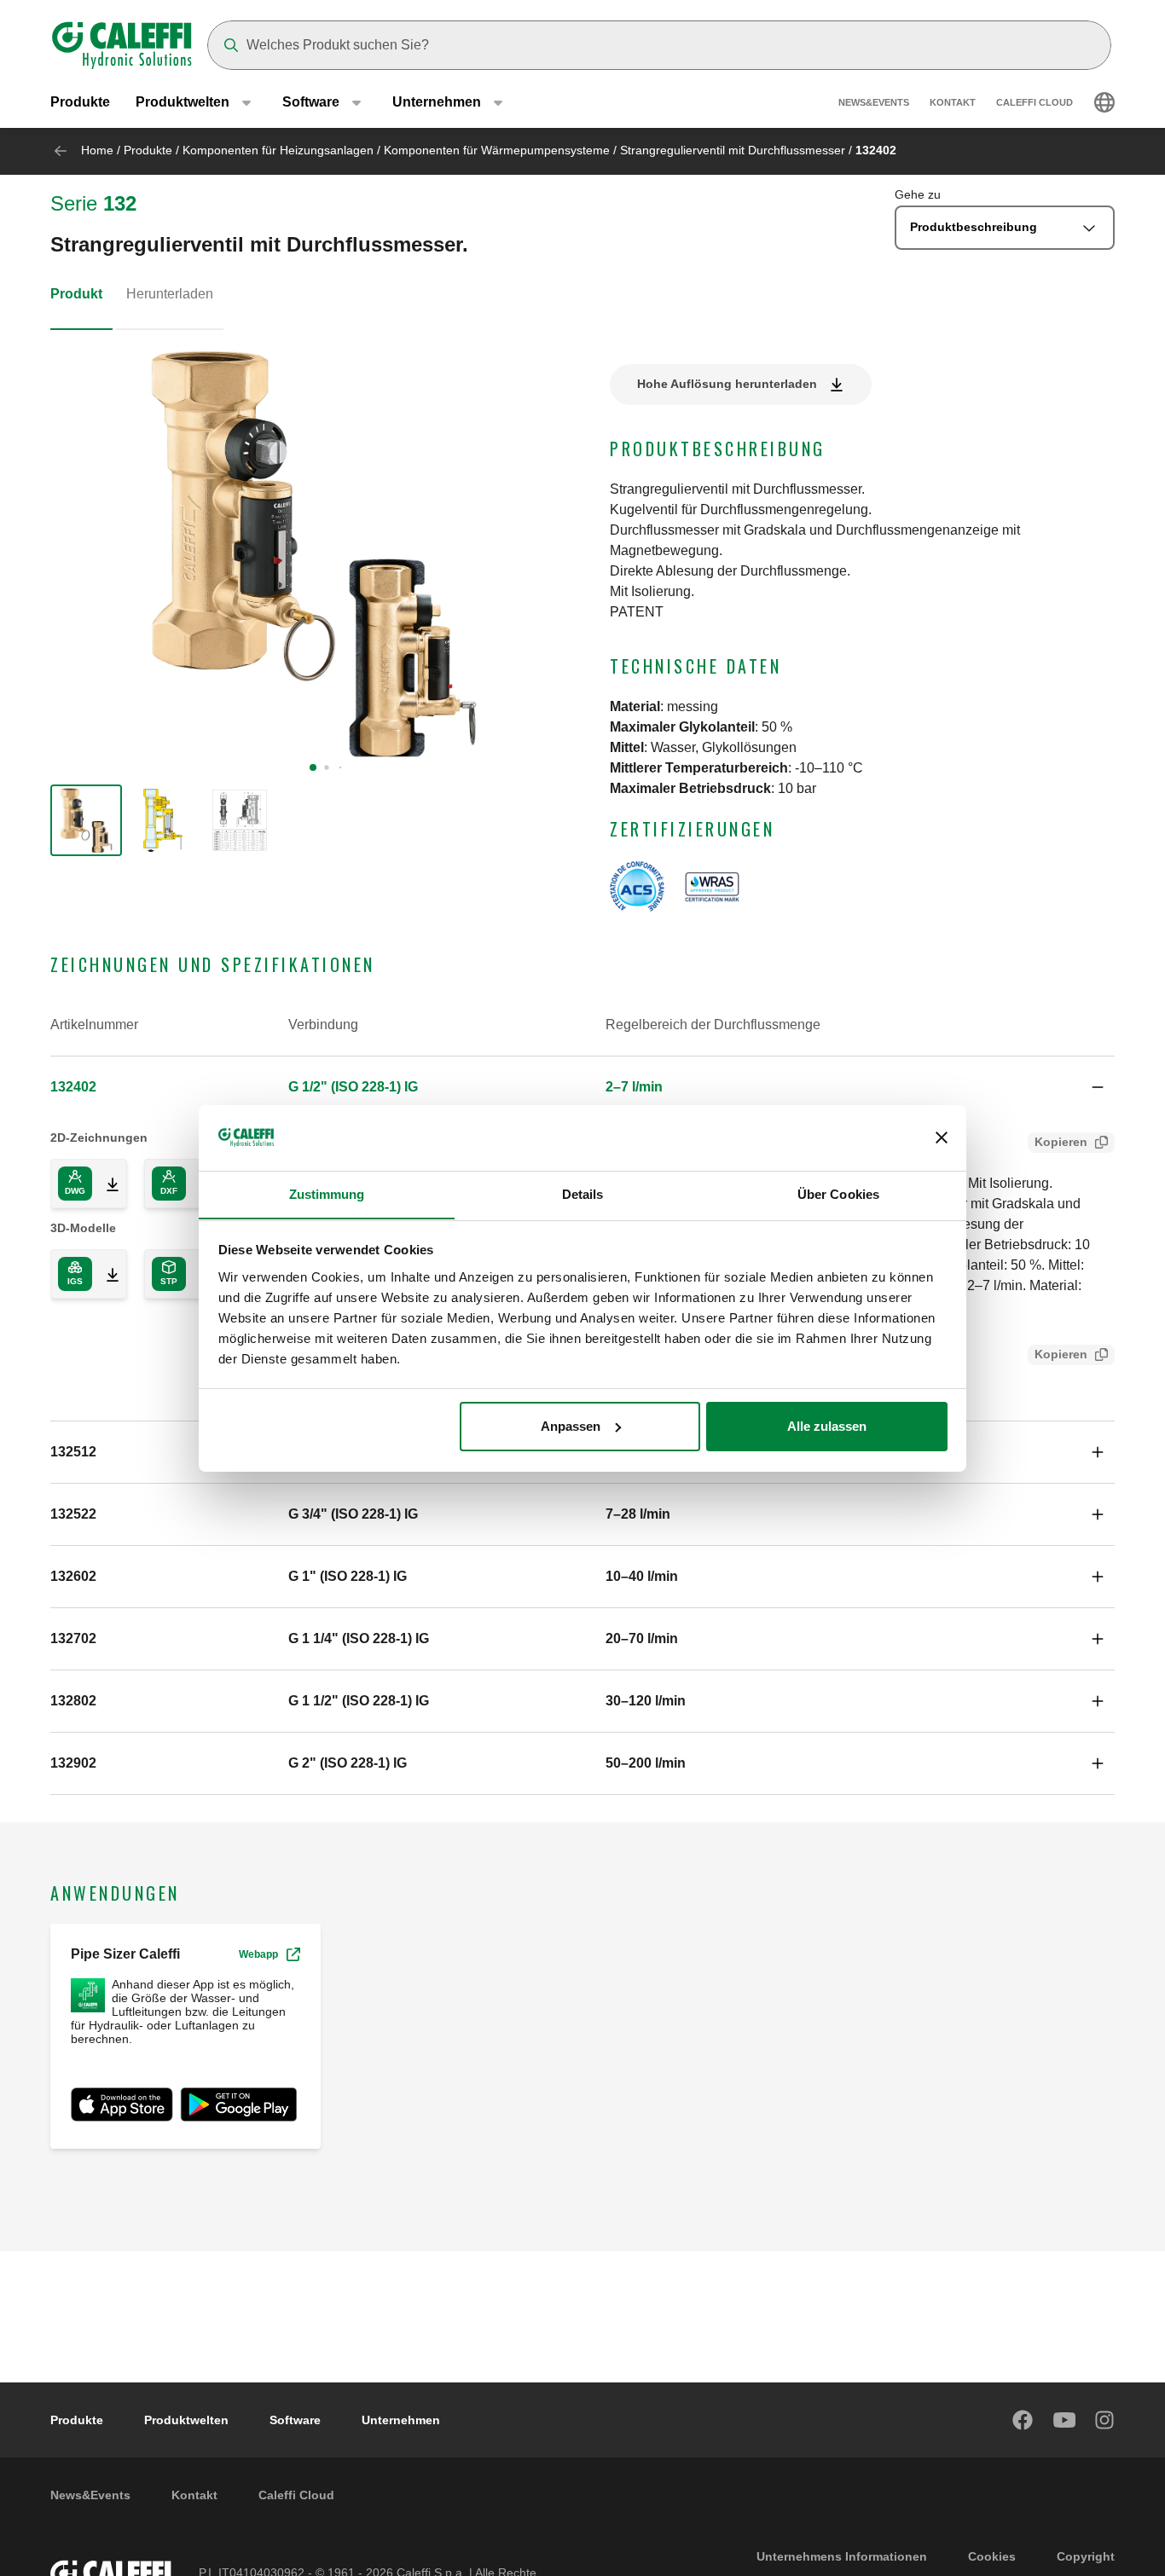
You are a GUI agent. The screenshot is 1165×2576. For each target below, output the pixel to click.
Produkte (80, 102)
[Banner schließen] (942, 1137)
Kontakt (953, 102)
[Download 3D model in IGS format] (106, 1274)
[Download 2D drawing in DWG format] (106, 1184)
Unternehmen (401, 2420)
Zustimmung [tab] (327, 1193)
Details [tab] (583, 1193)
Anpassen (571, 1426)
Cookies (992, 2556)
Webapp (258, 1954)
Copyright (1086, 2556)
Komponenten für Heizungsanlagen (278, 150)
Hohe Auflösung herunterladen (727, 384)
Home (97, 150)
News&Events (874, 102)
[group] (86, 820)
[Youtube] (1064, 2420)
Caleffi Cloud (1035, 102)
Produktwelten (186, 2420)
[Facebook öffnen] (1023, 2420)
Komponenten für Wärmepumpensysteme (497, 150)
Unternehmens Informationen (842, 2556)
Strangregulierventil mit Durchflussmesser (733, 150)
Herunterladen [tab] (170, 294)
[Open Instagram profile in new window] (1105, 2420)
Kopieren (1061, 1142)
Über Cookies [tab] (838, 1193)
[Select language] (1104, 102)
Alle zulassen (827, 1426)
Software (295, 2420)
